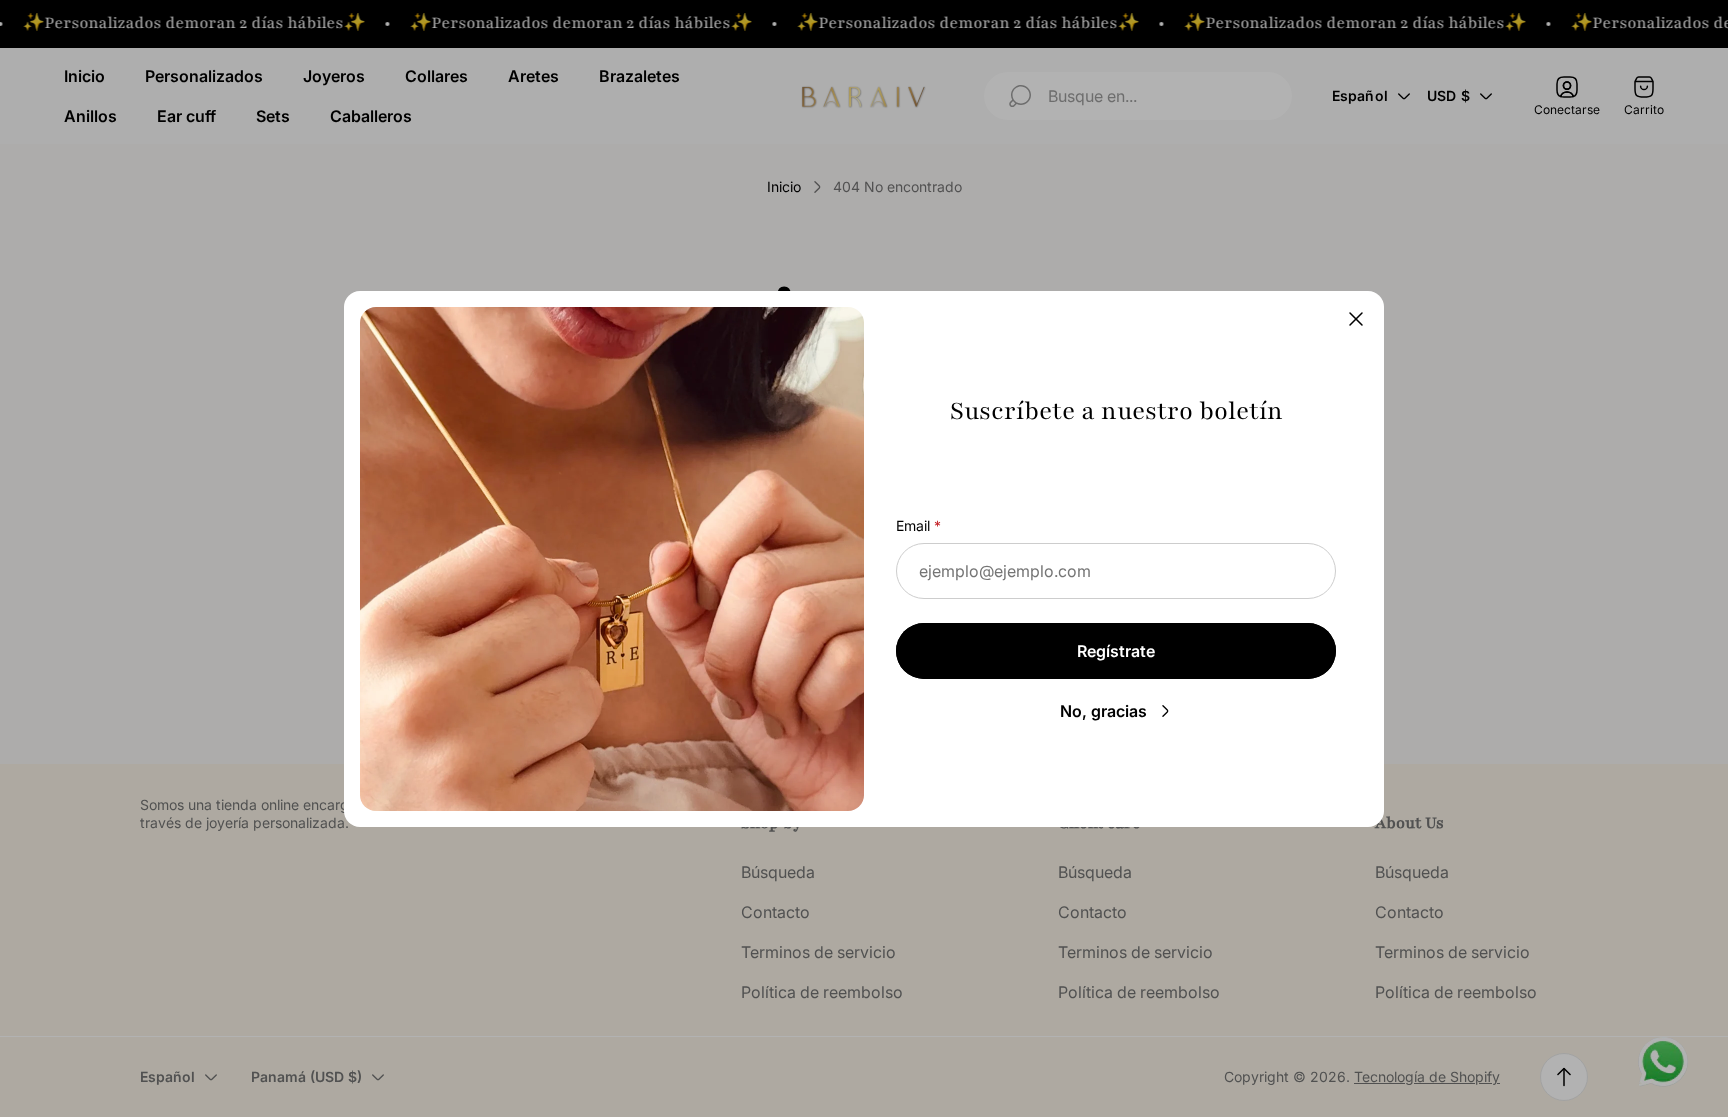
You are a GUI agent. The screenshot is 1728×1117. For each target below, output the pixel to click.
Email (913, 525)
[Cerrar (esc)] (1356, 319)
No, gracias (1103, 711)
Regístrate (1116, 651)
